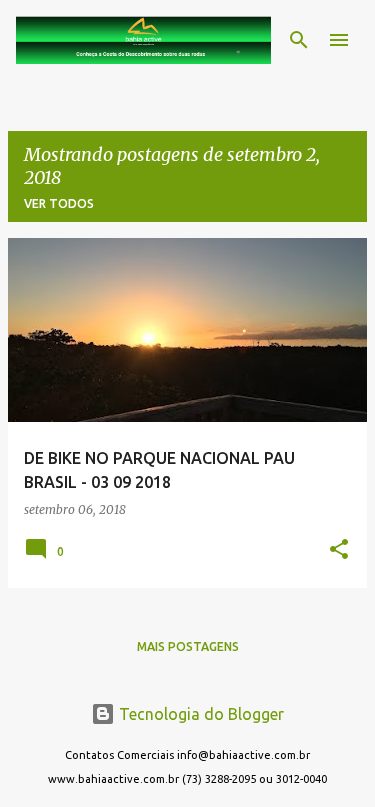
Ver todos (59, 203)
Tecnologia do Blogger (199, 714)
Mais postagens (188, 646)
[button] (339, 550)
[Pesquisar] (299, 40)
